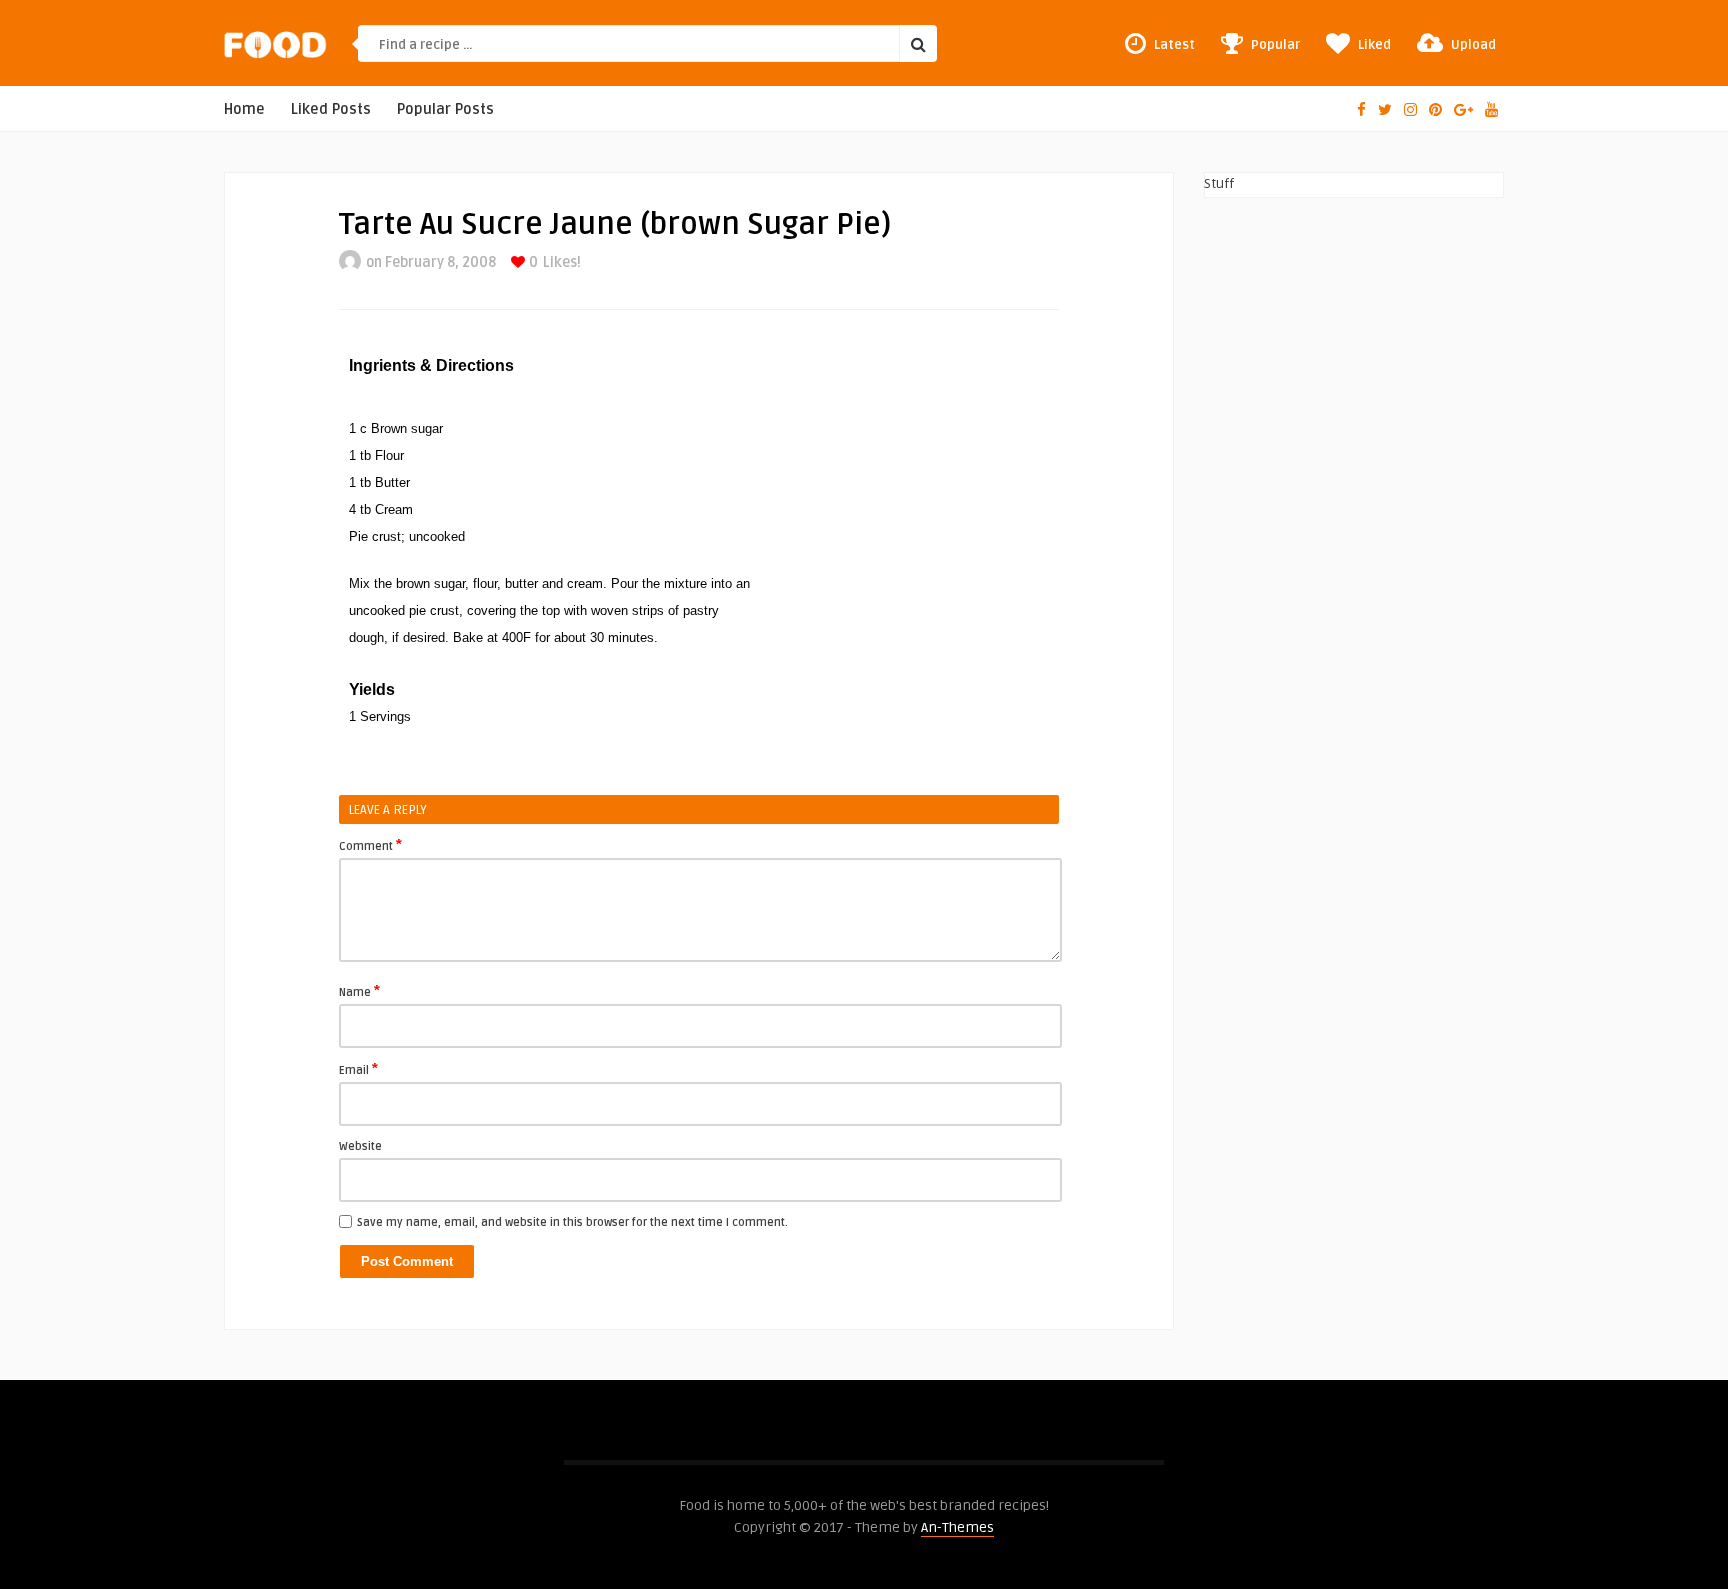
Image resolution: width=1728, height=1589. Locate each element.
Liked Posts (331, 109)
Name (359, 991)
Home (244, 109)
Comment (370, 845)
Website (360, 1146)
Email (358, 1069)
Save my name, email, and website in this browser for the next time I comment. (572, 1222)
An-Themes (957, 1527)
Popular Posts (445, 109)
